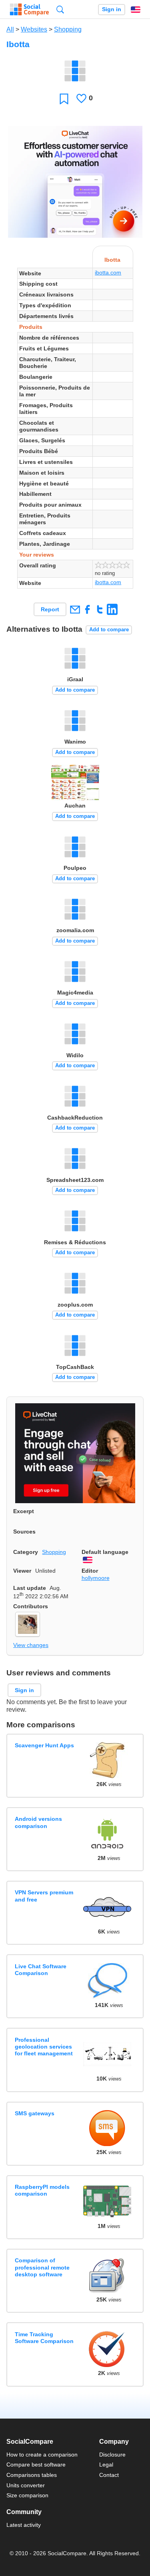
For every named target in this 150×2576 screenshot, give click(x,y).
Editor (90, 1571)
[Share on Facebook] (87, 609)
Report (50, 609)
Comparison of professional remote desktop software (42, 2267)
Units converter (26, 2485)
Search (60, 9)
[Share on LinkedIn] (112, 609)
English (136, 10)
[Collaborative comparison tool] (29, 10)
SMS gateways (35, 2113)
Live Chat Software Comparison (41, 1970)
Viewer (22, 1571)
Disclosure (112, 2455)
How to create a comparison (42, 2455)
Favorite (64, 98)
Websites (34, 29)
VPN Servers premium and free (44, 1896)
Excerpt (24, 1511)
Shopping (68, 29)
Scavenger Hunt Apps (44, 1745)
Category (26, 1552)
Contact (109, 2475)
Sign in (112, 9)
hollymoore (96, 1578)
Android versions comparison (38, 1822)
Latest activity (24, 2525)
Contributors (31, 1606)
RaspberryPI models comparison (42, 2190)
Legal (106, 2465)
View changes (31, 1645)
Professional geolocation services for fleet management (44, 2047)
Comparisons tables (32, 2475)
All (10, 29)
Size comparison (27, 2495)
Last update (30, 1588)
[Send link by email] (75, 609)
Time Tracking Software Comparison (44, 2338)
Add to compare (109, 630)
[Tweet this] (100, 609)
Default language (105, 1552)
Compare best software (36, 2465)
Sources (24, 1532)
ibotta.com (108, 273)
